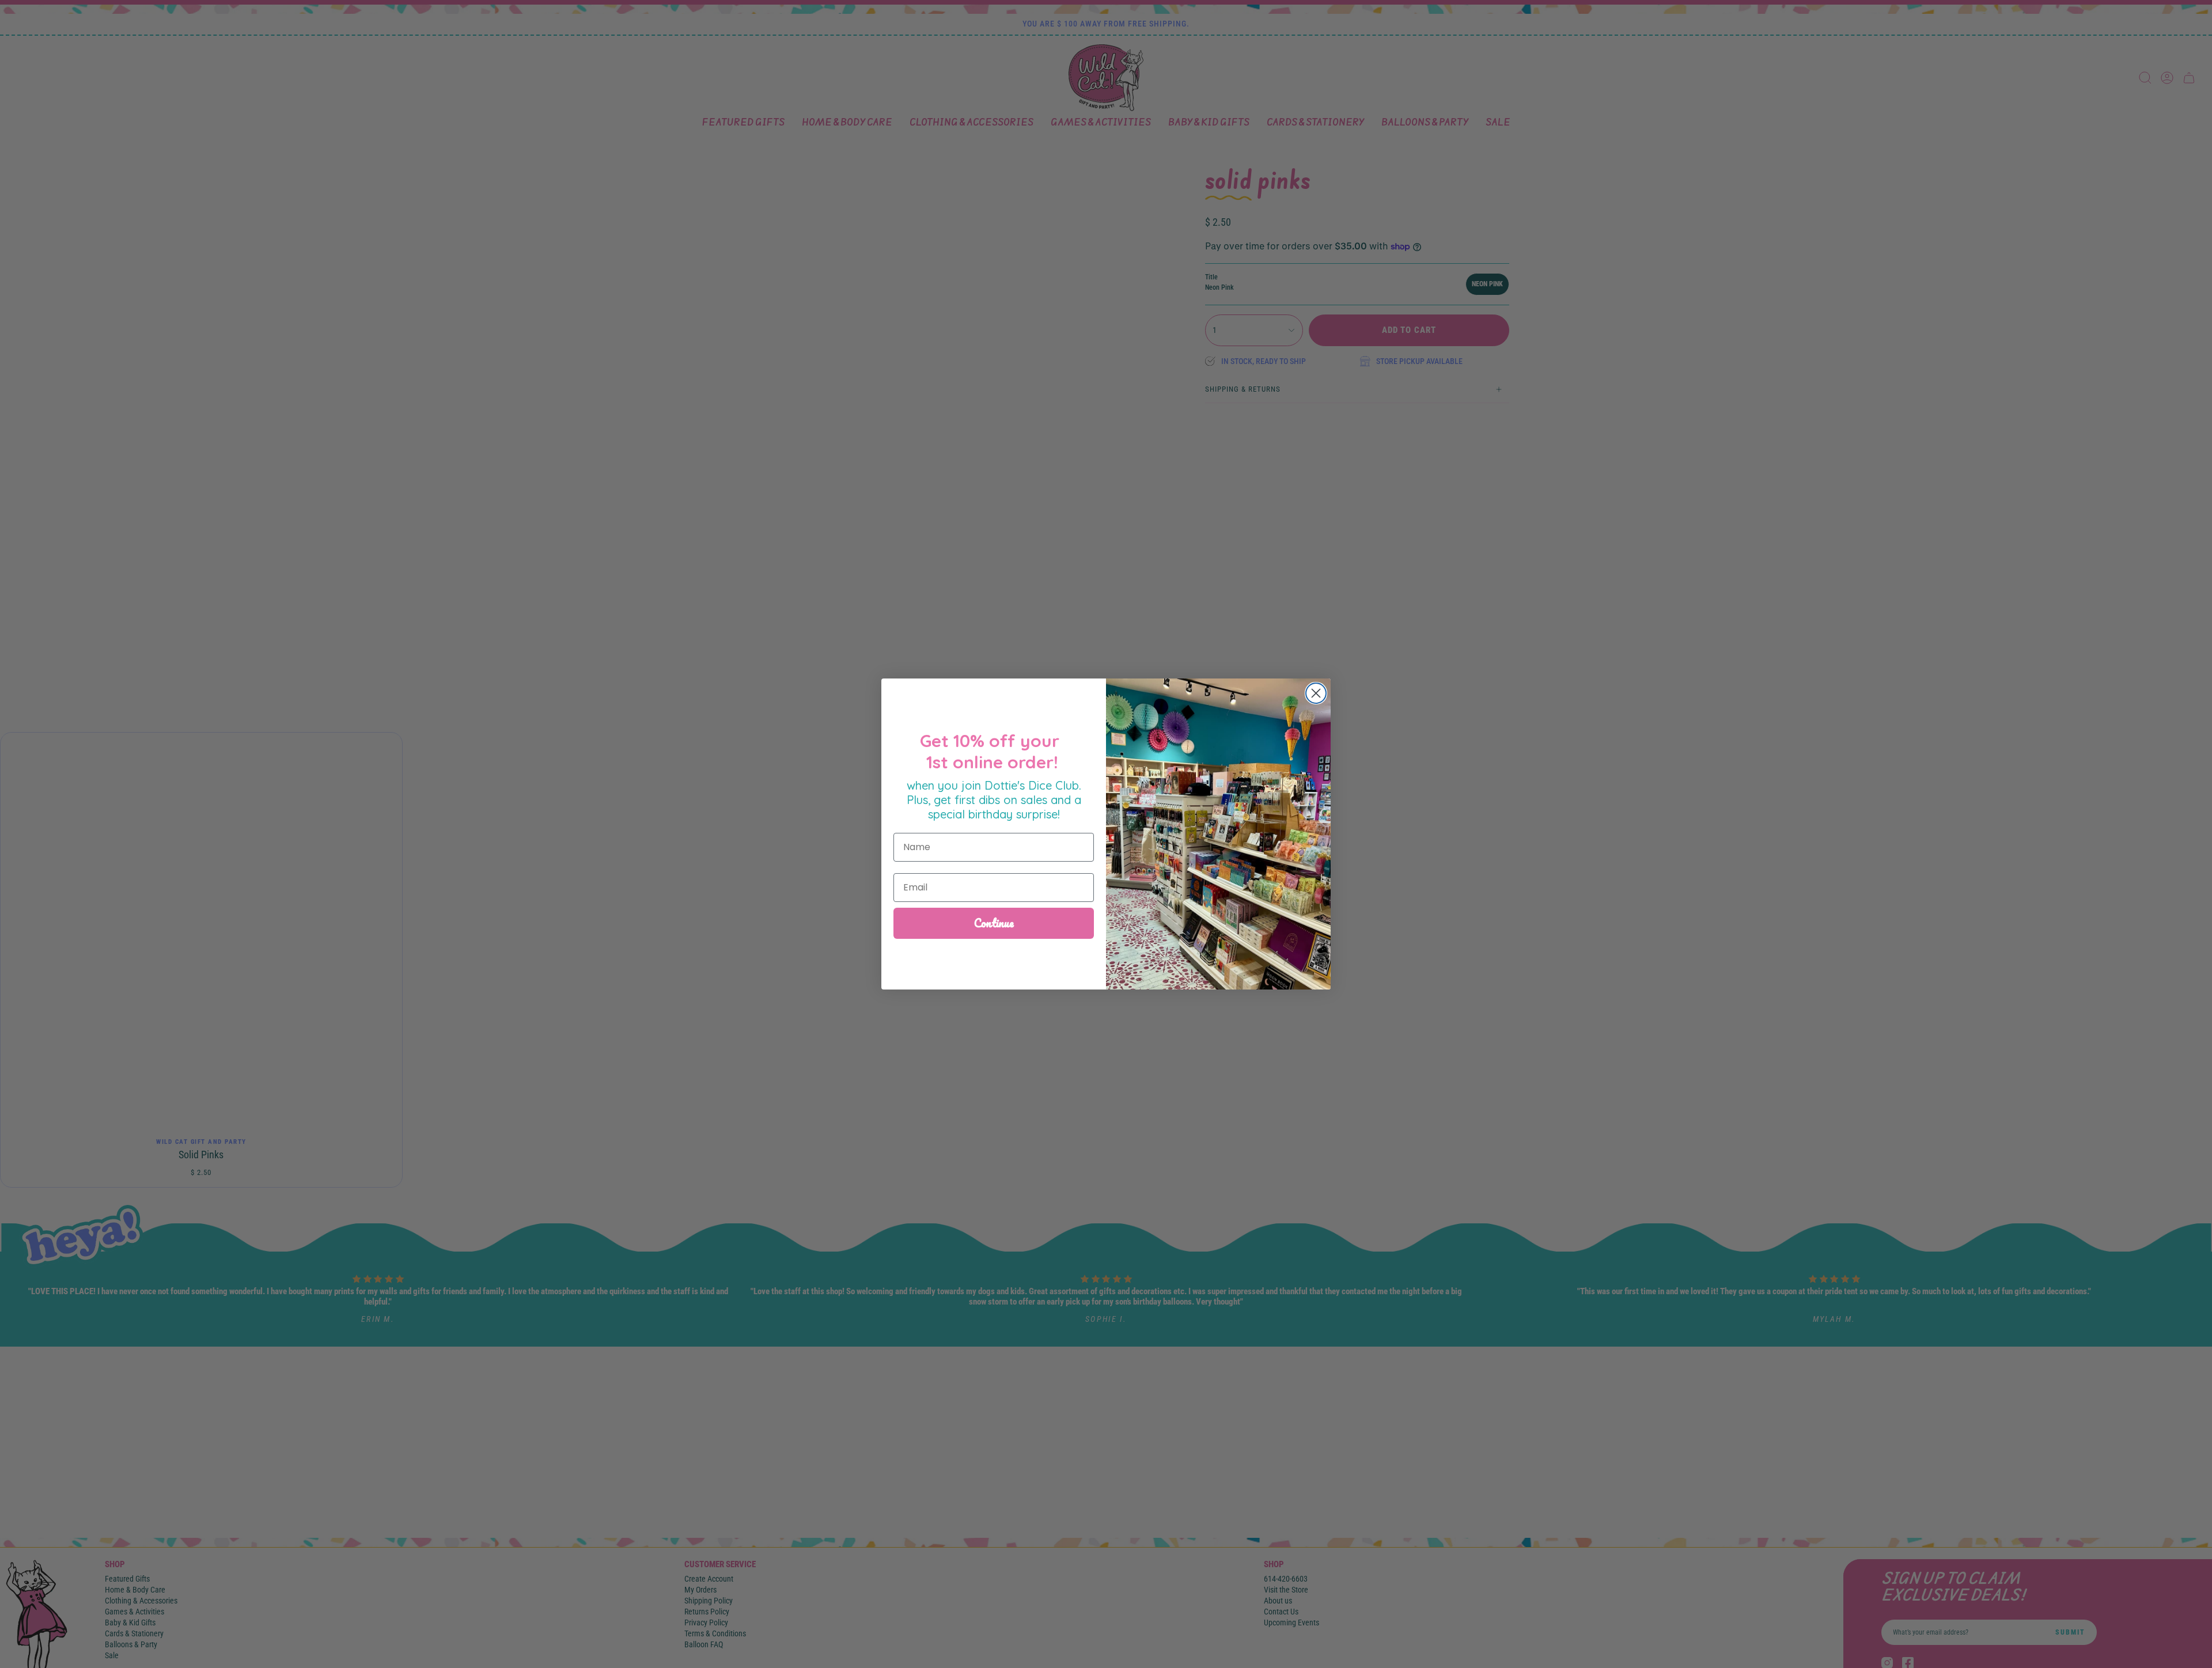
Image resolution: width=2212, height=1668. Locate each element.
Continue (994, 923)
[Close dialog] (1316, 693)
